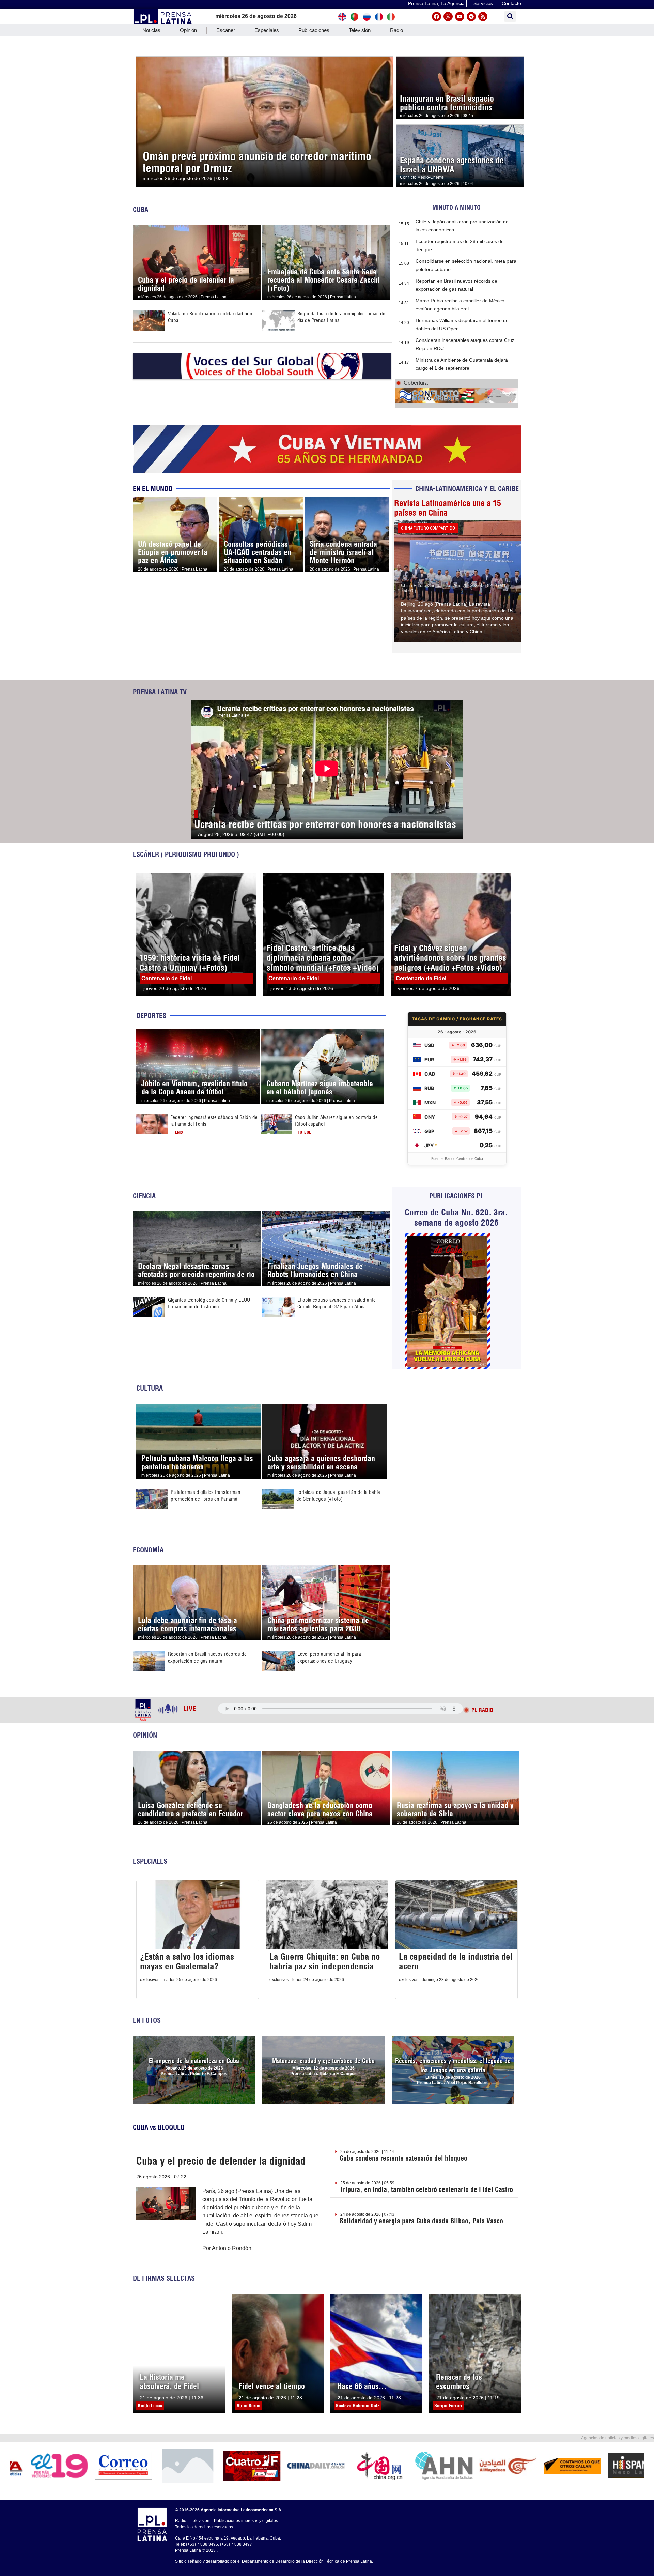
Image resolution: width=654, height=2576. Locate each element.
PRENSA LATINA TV (160, 692)
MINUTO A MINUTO (456, 207)
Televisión (360, 30)
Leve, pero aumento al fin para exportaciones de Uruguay (329, 1657)
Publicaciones (314, 30)
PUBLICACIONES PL (456, 1196)
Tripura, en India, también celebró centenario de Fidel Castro (426, 2189)
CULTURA (150, 1388)
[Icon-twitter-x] (448, 17)
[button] (510, 17)
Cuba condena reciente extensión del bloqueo (403, 2158)
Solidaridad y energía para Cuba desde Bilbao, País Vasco (421, 2221)
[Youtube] (460, 17)
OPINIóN (145, 1735)
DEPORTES (151, 1016)
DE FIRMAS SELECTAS (164, 2278)
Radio (396, 30)
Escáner (226, 30)
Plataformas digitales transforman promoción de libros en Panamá (206, 1495)
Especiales (267, 30)
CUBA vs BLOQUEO (159, 2127)
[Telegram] (471, 17)
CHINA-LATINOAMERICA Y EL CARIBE (467, 489)
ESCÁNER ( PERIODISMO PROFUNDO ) (186, 854)
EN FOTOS (147, 2020)
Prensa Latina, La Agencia (436, 3)
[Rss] (483, 17)
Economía (148, 1550)
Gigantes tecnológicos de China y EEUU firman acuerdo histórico (209, 1303)
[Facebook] (437, 17)
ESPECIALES (150, 1861)
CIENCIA (144, 1196)
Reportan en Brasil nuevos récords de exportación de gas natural (207, 1657)
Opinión (188, 30)
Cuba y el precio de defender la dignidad (221, 2161)
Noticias (151, 30)
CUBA (141, 209)
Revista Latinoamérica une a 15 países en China (448, 508)
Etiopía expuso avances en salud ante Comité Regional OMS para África (337, 1303)
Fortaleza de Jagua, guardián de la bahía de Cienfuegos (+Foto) (338, 1495)
